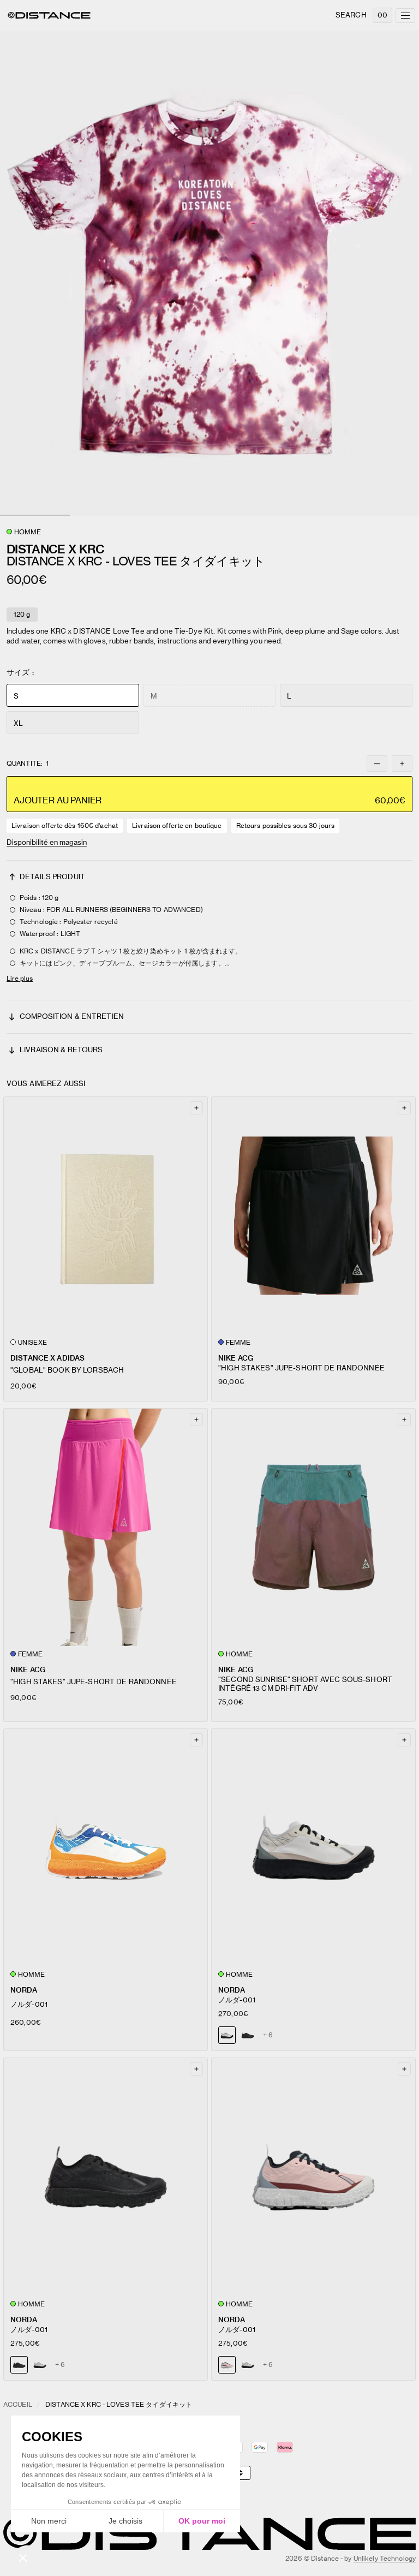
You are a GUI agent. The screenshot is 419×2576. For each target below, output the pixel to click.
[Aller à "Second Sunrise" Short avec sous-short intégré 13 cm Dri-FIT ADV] (313, 1527)
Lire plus (20, 978)
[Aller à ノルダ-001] (106, 1848)
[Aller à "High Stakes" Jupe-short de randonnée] (313, 1216)
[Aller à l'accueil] (49, 15)
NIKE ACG (236, 1358)
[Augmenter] (402, 764)
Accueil (18, 2404)
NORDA (24, 1990)
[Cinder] (40, 2365)
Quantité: (28, 764)
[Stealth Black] (248, 2035)
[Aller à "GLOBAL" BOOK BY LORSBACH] (106, 1216)
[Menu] (405, 16)
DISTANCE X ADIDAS (47, 1358)
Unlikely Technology (385, 2558)
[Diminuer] (377, 764)
